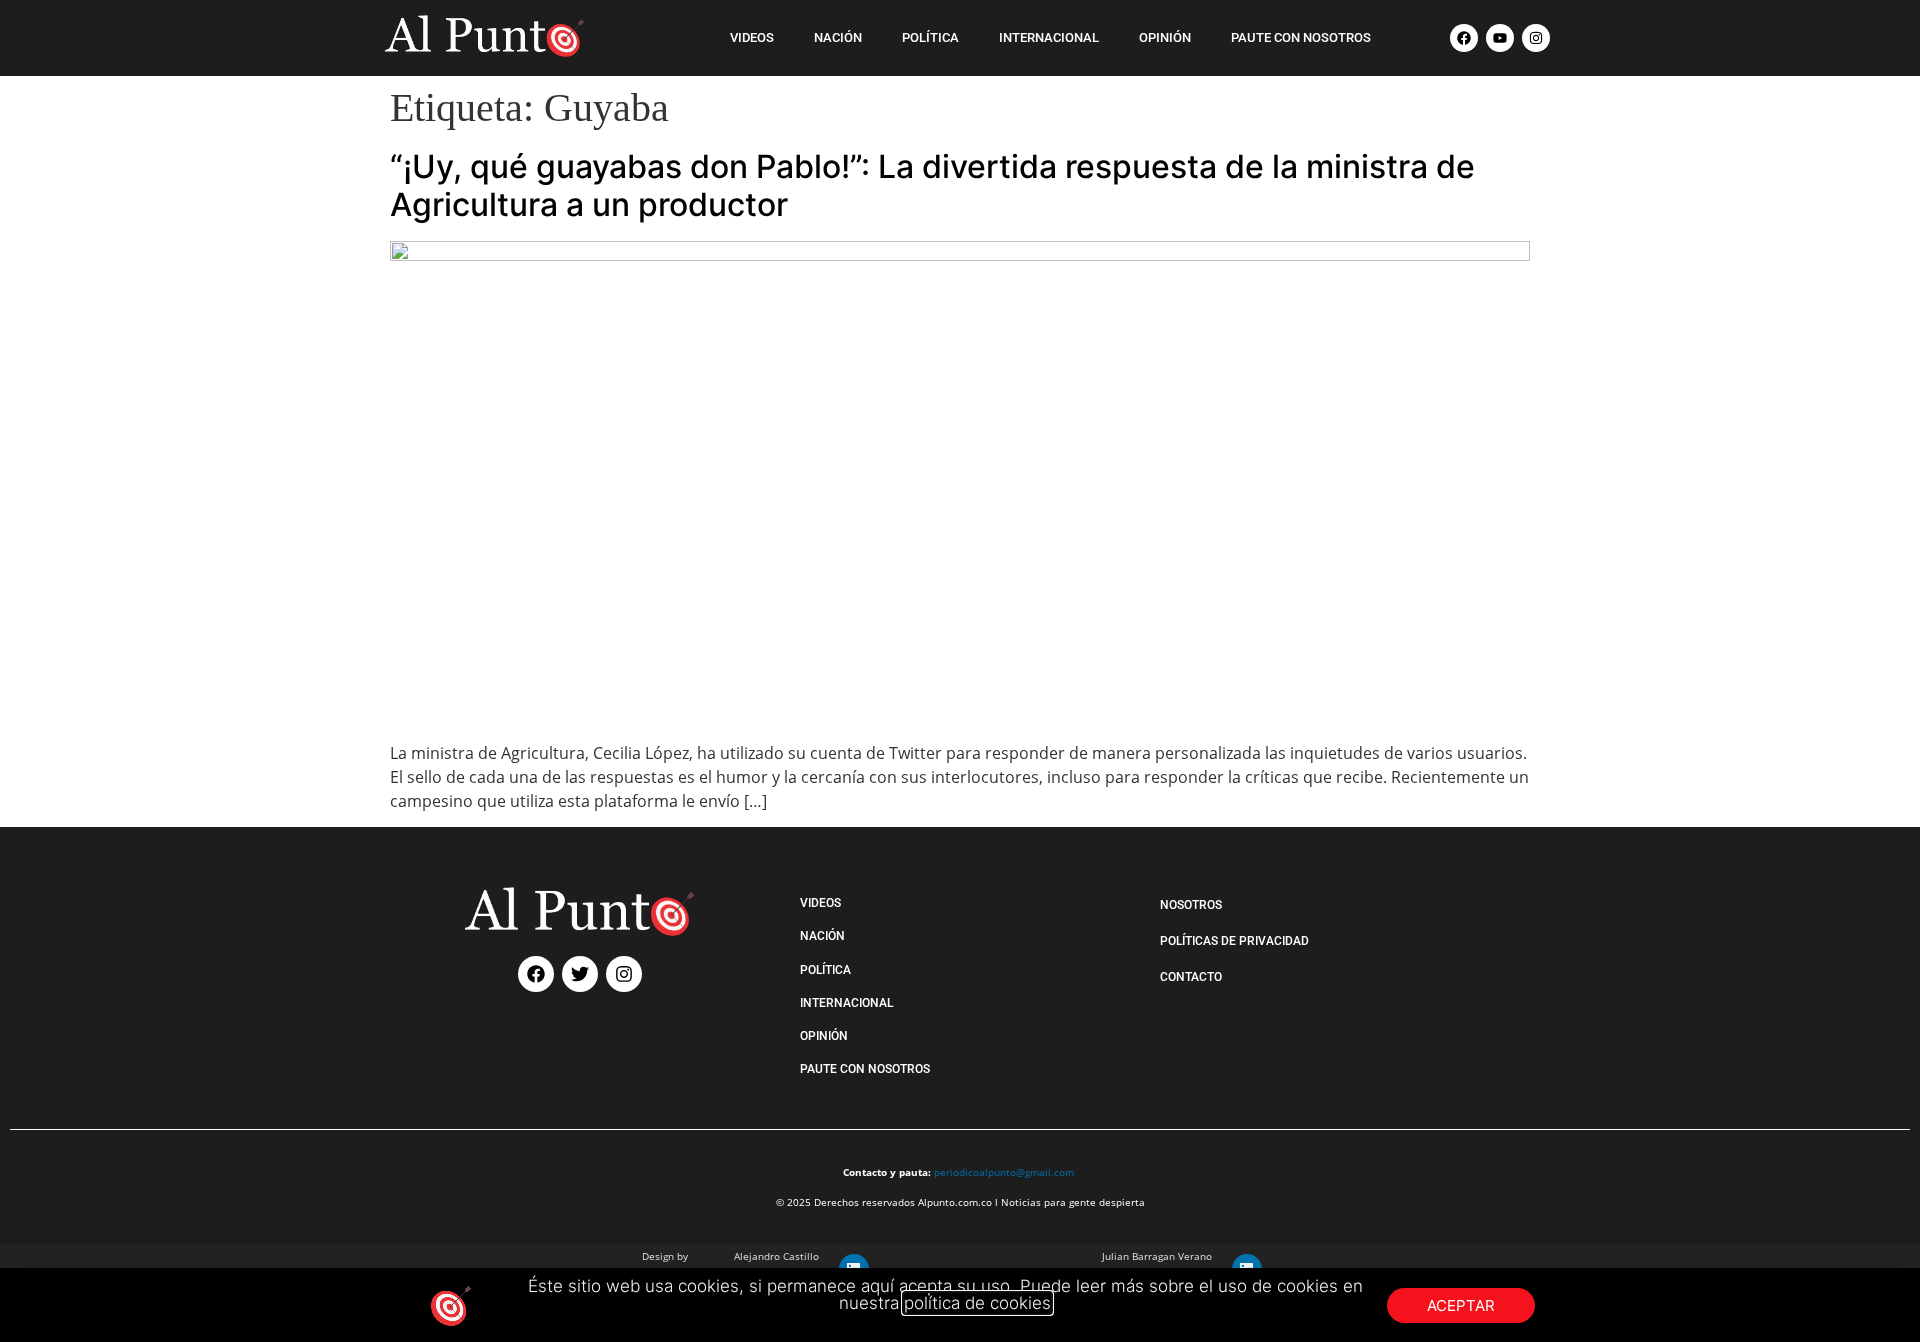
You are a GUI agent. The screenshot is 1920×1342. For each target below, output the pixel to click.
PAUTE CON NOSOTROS (1301, 37)
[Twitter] (580, 974)
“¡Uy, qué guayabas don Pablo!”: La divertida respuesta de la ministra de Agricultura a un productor (932, 185)
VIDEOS (752, 37)
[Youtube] (1500, 38)
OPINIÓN (1165, 37)
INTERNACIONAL (1049, 37)
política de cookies (977, 1303)
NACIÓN (838, 37)
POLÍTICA (930, 37)
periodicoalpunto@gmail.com (1004, 1172)
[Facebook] (1464, 38)
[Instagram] (1536, 38)
